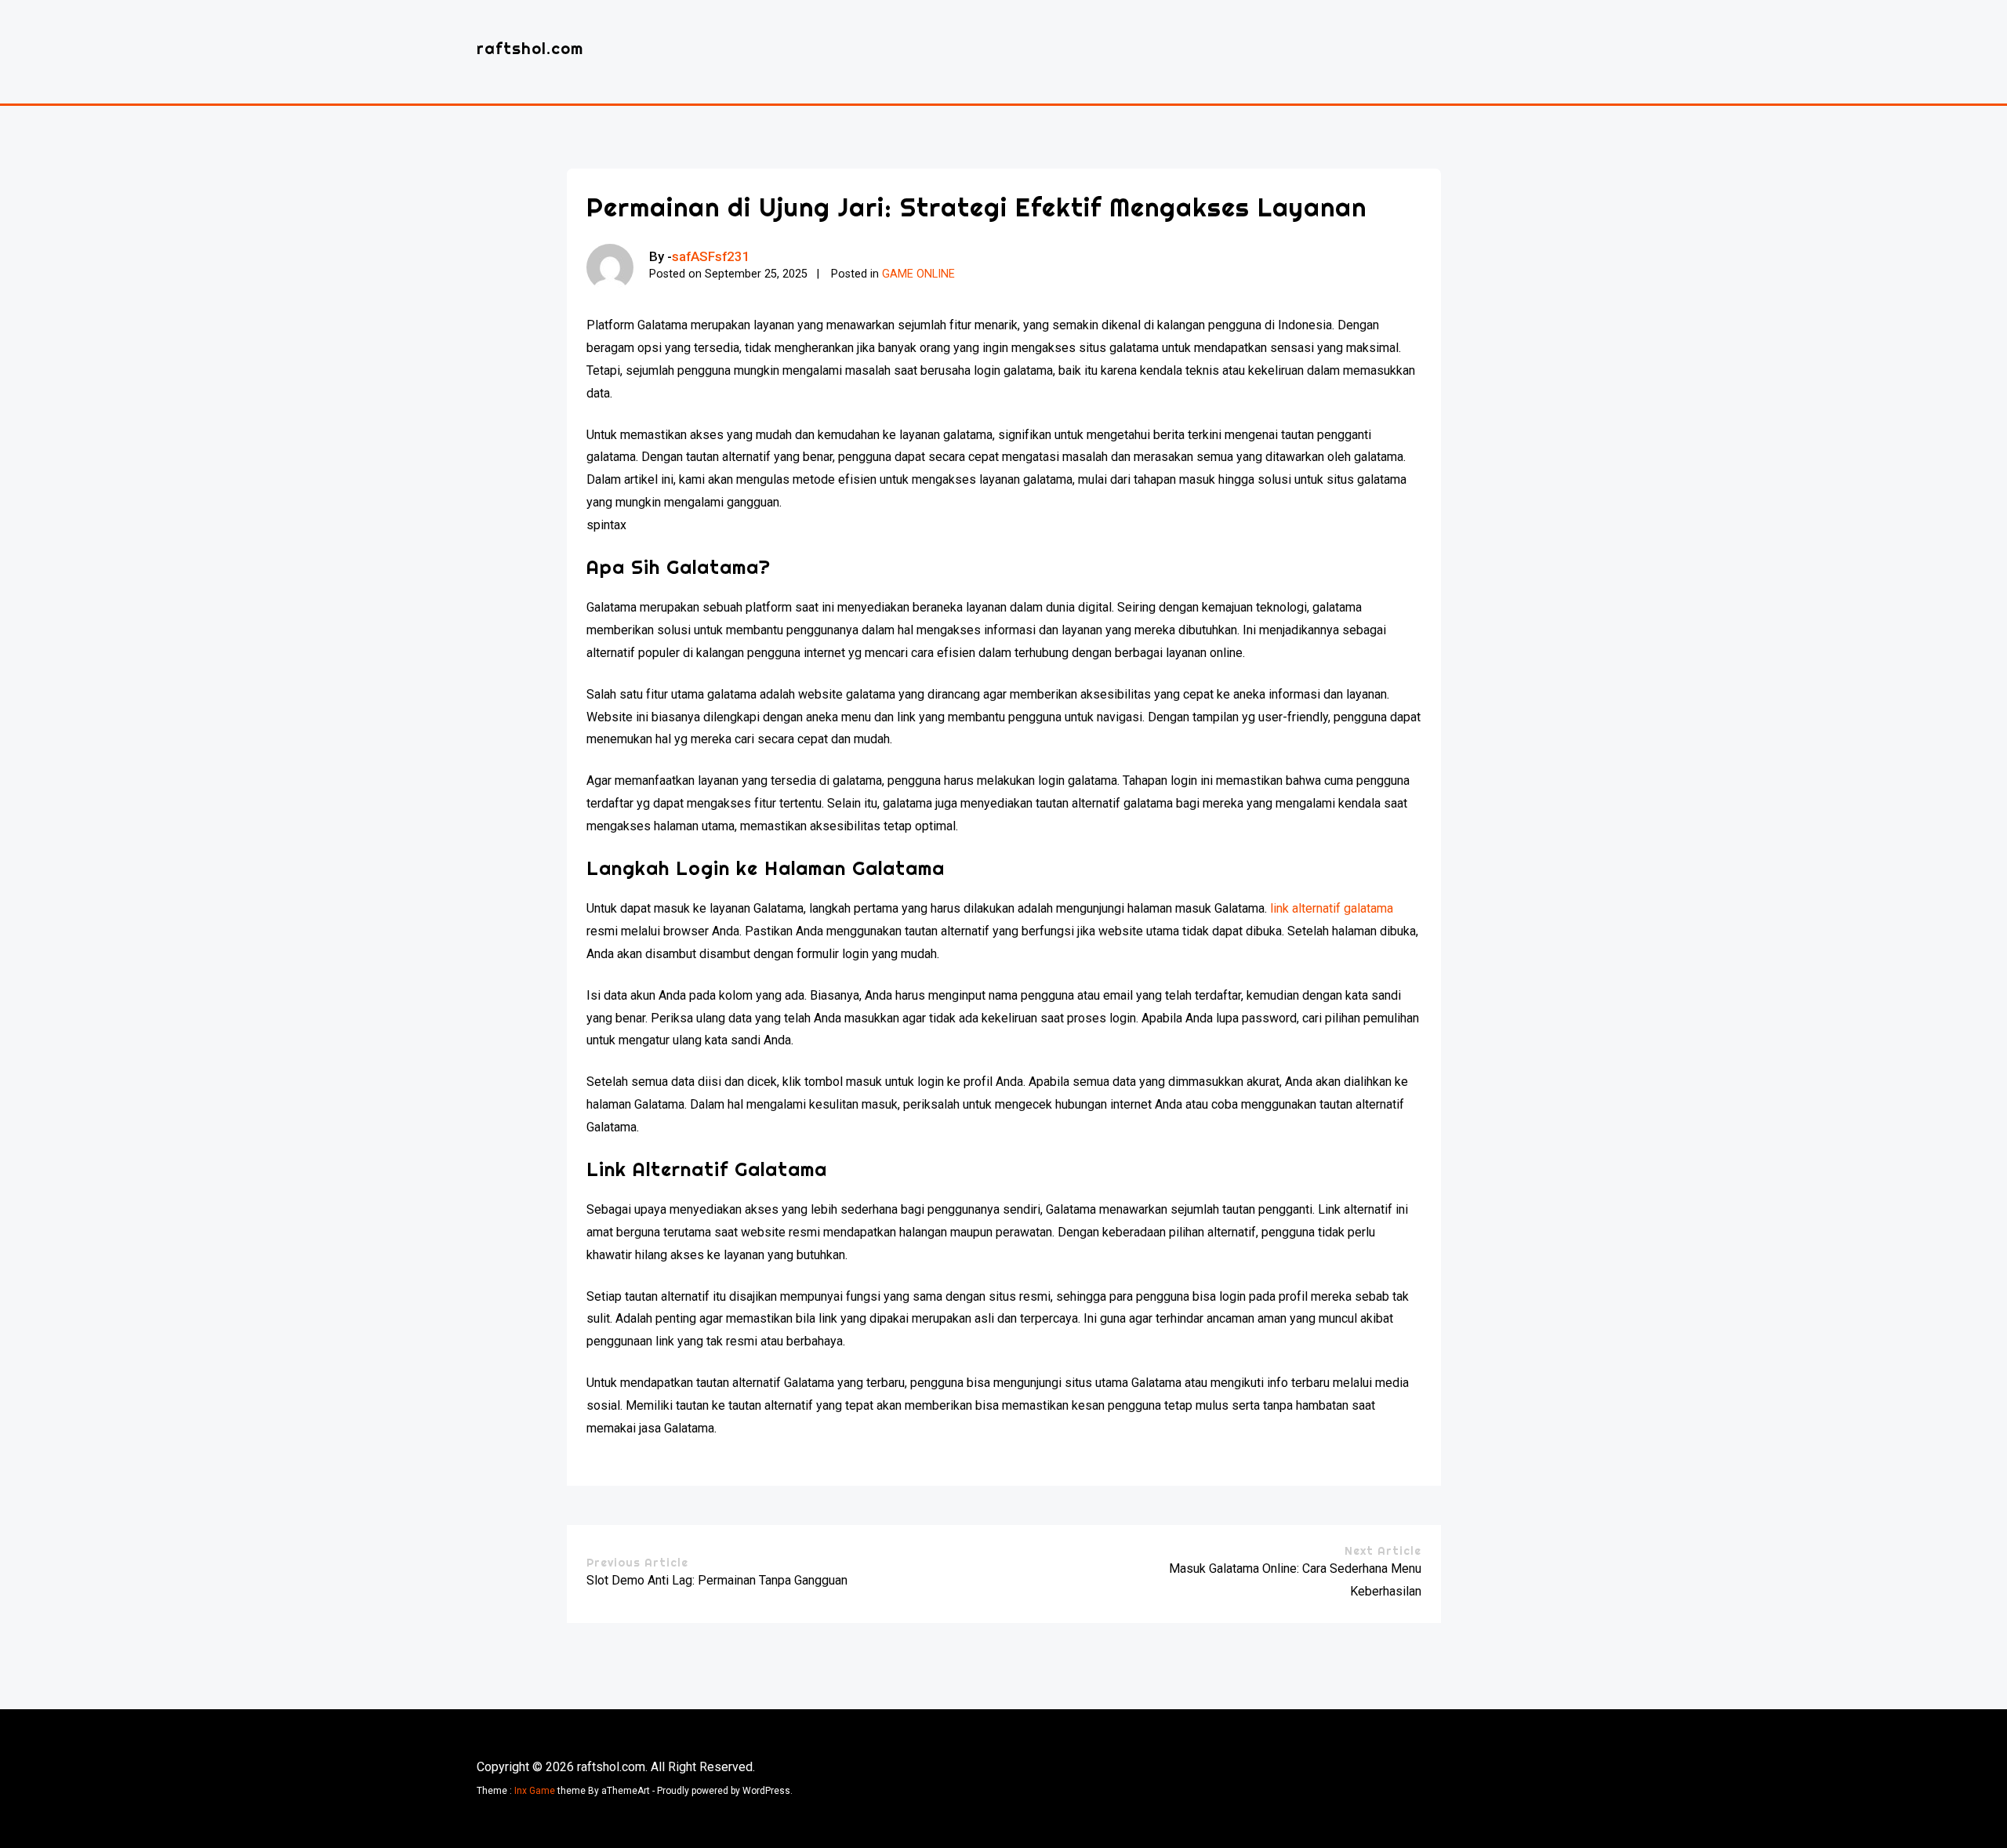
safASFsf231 (711, 256)
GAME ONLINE (918, 274)
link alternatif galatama (1332, 908)
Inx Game (535, 1791)
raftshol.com (530, 48)
